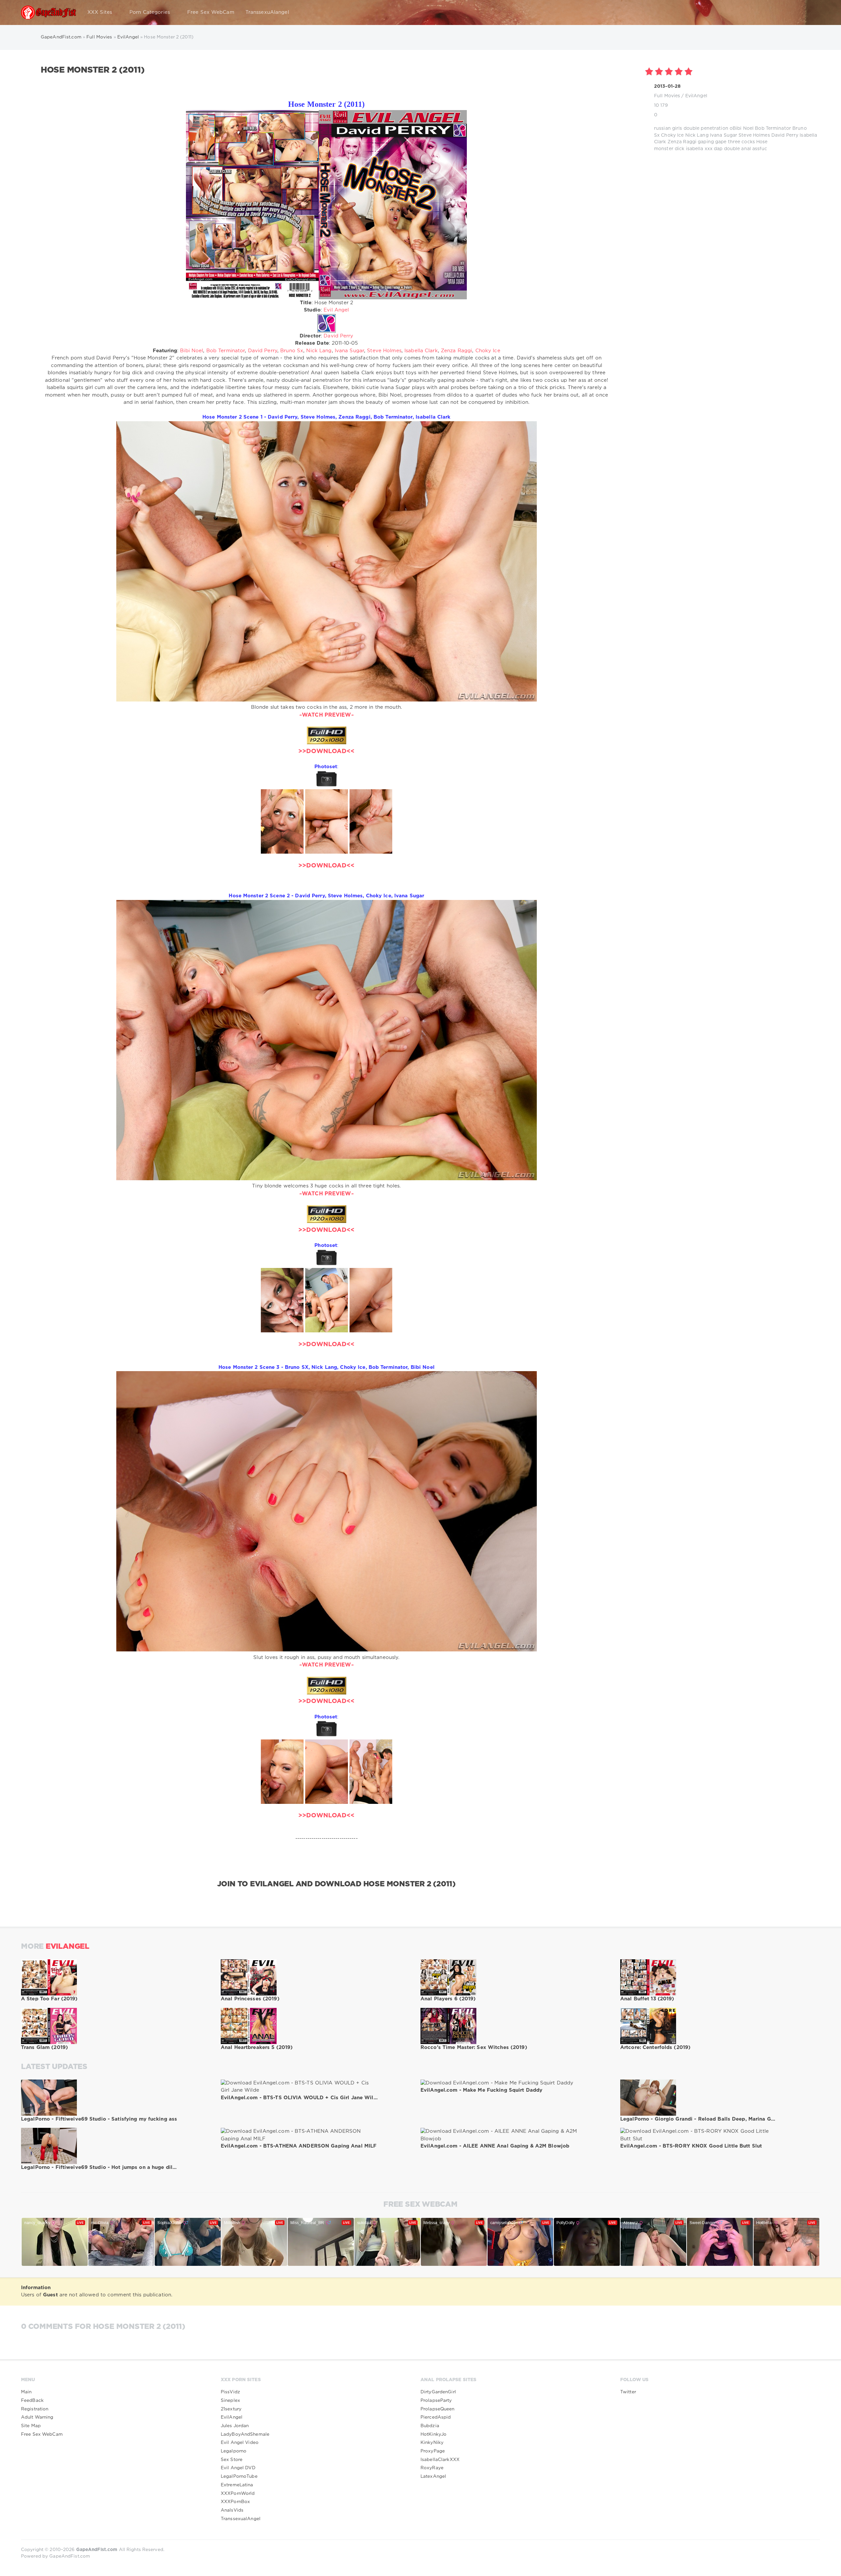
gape (721, 142)
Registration (35, 2409)
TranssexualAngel (241, 2519)
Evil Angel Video (240, 2443)
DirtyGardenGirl (438, 2392)
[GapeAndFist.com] (49, 12)
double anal (738, 149)
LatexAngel (433, 2476)
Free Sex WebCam (211, 12)
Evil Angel (336, 310)
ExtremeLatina (237, 2485)
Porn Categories (150, 12)
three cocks (741, 142)
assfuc (760, 149)
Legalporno (234, 2451)
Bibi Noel (192, 351)
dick (680, 149)
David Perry (785, 135)
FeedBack (32, 2401)
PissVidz (230, 2392)
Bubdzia (430, 2426)
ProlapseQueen (438, 2409)
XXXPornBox (235, 2502)
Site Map (31, 2426)
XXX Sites (100, 12)
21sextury (231, 2409)
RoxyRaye (432, 2468)
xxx (709, 149)
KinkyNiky (432, 2443)
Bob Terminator (773, 128)
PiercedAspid (436, 2417)
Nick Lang (697, 135)
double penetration (706, 128)
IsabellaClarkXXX (440, 2460)
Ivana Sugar (724, 135)
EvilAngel (696, 96)
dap (718, 149)
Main (26, 2392)
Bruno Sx (292, 351)
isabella (695, 149)
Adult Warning (37, 2417)
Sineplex (230, 2401)
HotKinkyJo (433, 2434)
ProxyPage (433, 2451)
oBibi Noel (742, 128)
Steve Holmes (754, 135)
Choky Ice (672, 135)
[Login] (811, 12)
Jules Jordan (235, 2426)
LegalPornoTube (239, 2476)
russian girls (668, 128)
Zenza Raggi (682, 142)
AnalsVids (232, 2510)
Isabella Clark (421, 351)
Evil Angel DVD (238, 2468)
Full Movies (667, 96)
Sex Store (232, 2460)
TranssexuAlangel (267, 12)
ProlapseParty (436, 2401)
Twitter (628, 2392)
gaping (706, 142)
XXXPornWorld (238, 2494)
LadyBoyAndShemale (245, 2434)
